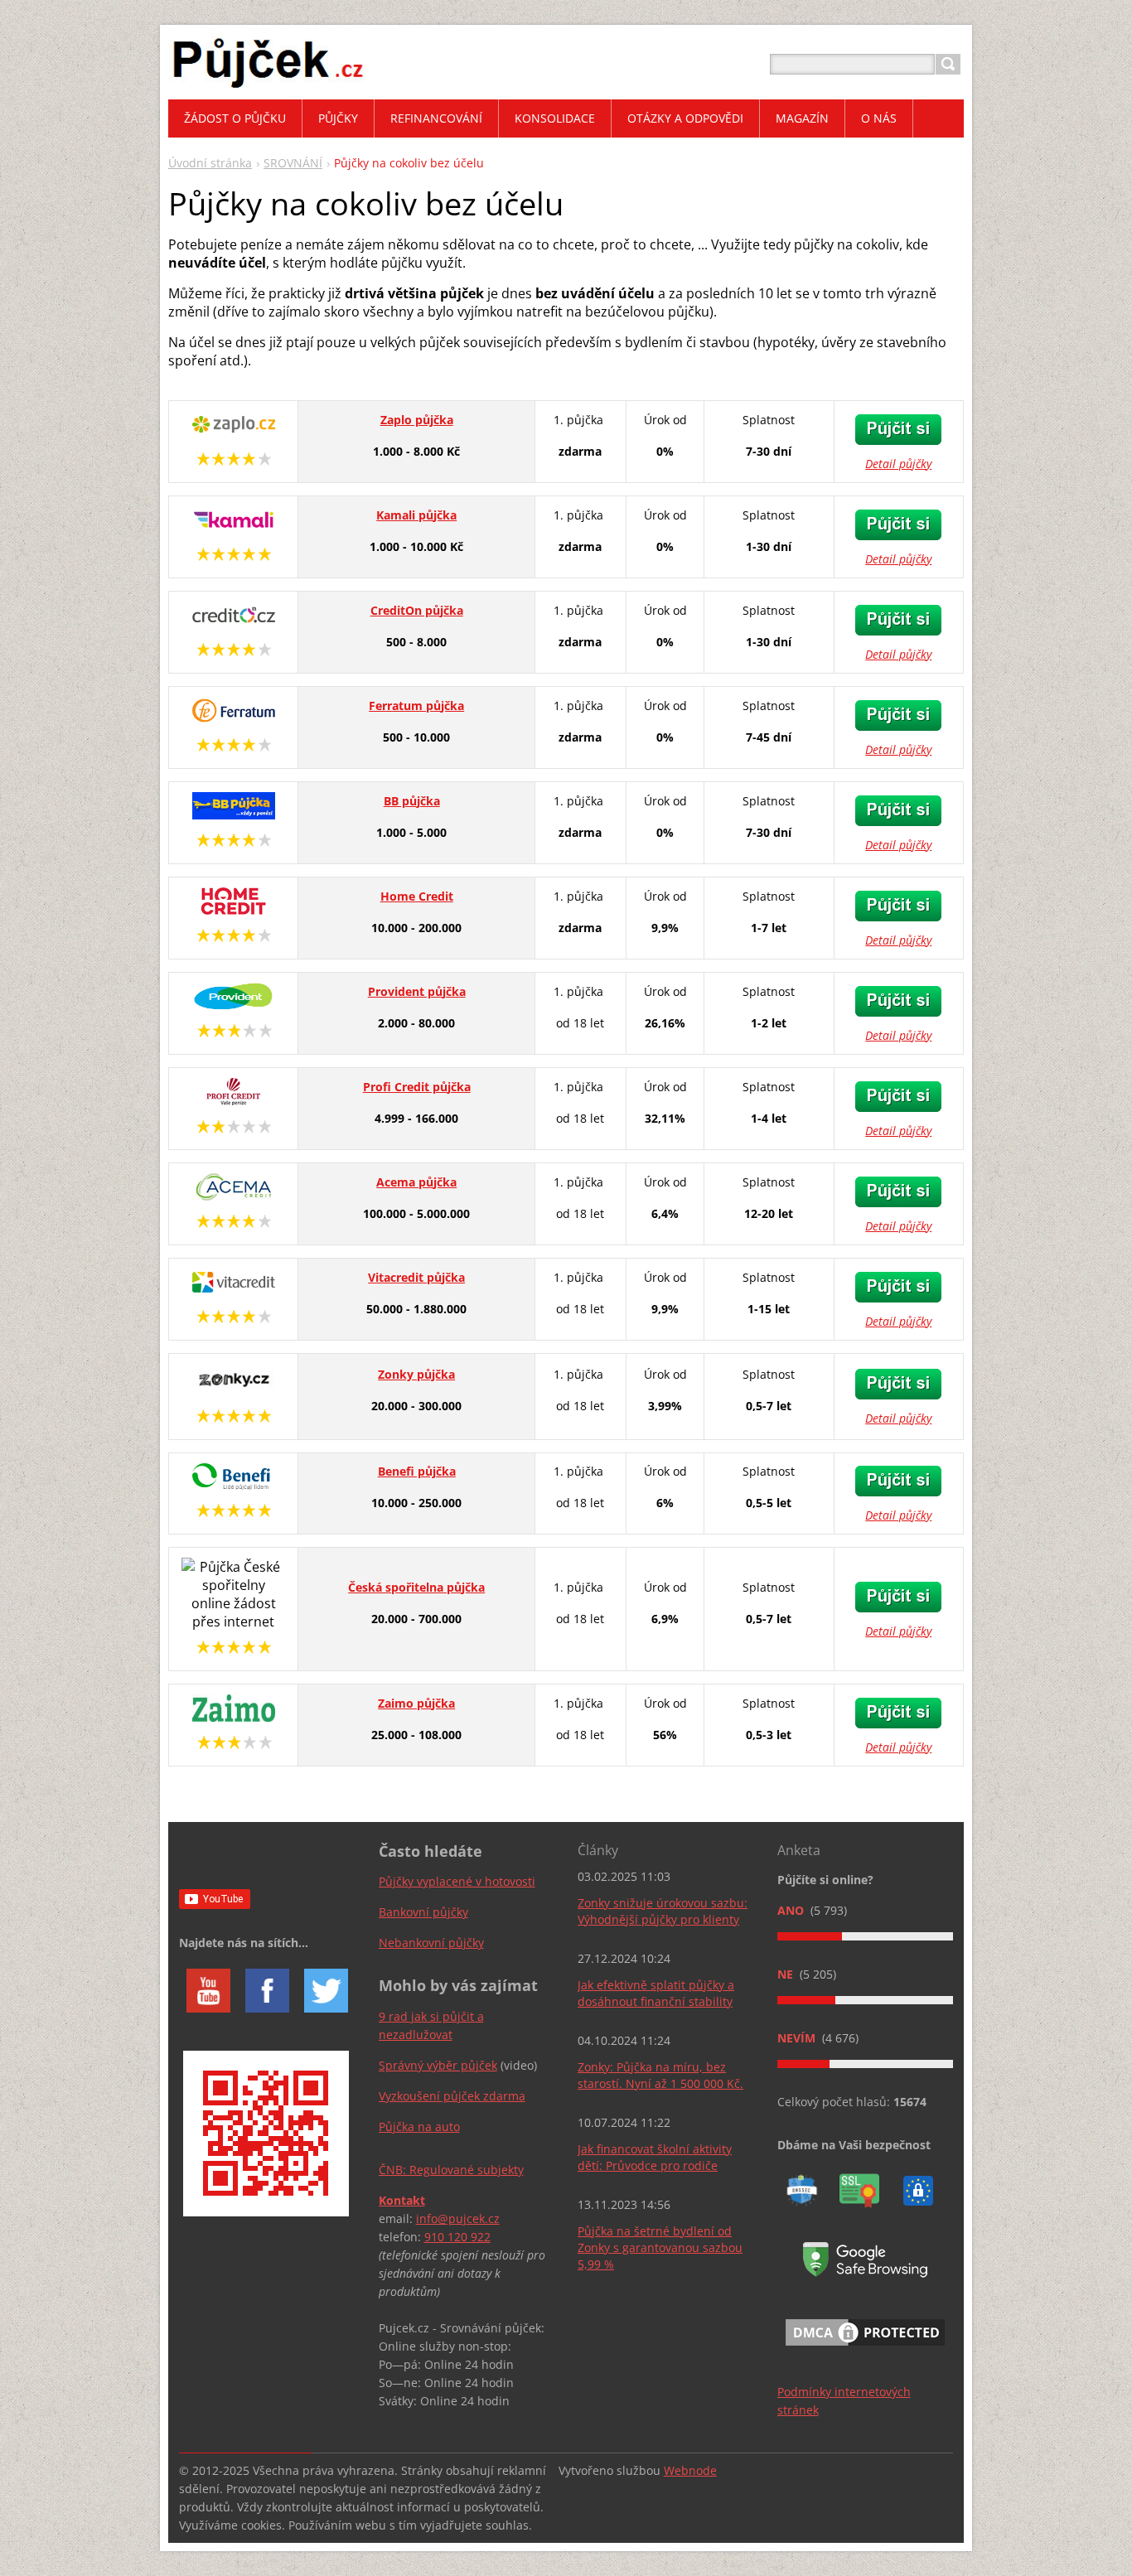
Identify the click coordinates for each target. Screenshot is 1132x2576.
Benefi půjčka (417, 1471)
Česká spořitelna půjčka (416, 1587)
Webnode (690, 2470)
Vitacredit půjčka (416, 1277)
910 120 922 (457, 2237)
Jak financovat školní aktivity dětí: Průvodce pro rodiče (655, 2157)
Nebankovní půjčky (431, 1943)
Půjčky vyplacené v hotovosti (457, 1881)
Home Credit (417, 896)
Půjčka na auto (419, 2127)
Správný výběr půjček (438, 2065)
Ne (787, 1974)
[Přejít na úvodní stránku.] (268, 84)
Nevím (798, 2038)
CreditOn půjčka (417, 610)
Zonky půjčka (416, 1374)
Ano (792, 1910)
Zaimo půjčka (416, 1703)
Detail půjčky (898, 464)
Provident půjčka (417, 991)
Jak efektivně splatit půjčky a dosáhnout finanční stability (656, 1993)
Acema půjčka (416, 1182)
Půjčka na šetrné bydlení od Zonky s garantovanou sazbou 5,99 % (660, 2247)
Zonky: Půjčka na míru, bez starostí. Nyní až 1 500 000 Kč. (660, 2075)
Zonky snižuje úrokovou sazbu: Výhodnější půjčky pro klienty (663, 1911)
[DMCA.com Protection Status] (865, 2349)
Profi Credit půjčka (417, 1087)
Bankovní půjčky (423, 1912)
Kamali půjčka (416, 515)
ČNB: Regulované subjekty (451, 2170)
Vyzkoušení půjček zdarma (452, 2096)
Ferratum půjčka (416, 706)
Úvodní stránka (210, 163)
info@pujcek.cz (458, 2218)
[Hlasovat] (865, 1936)
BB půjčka (412, 801)
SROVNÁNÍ (293, 163)
